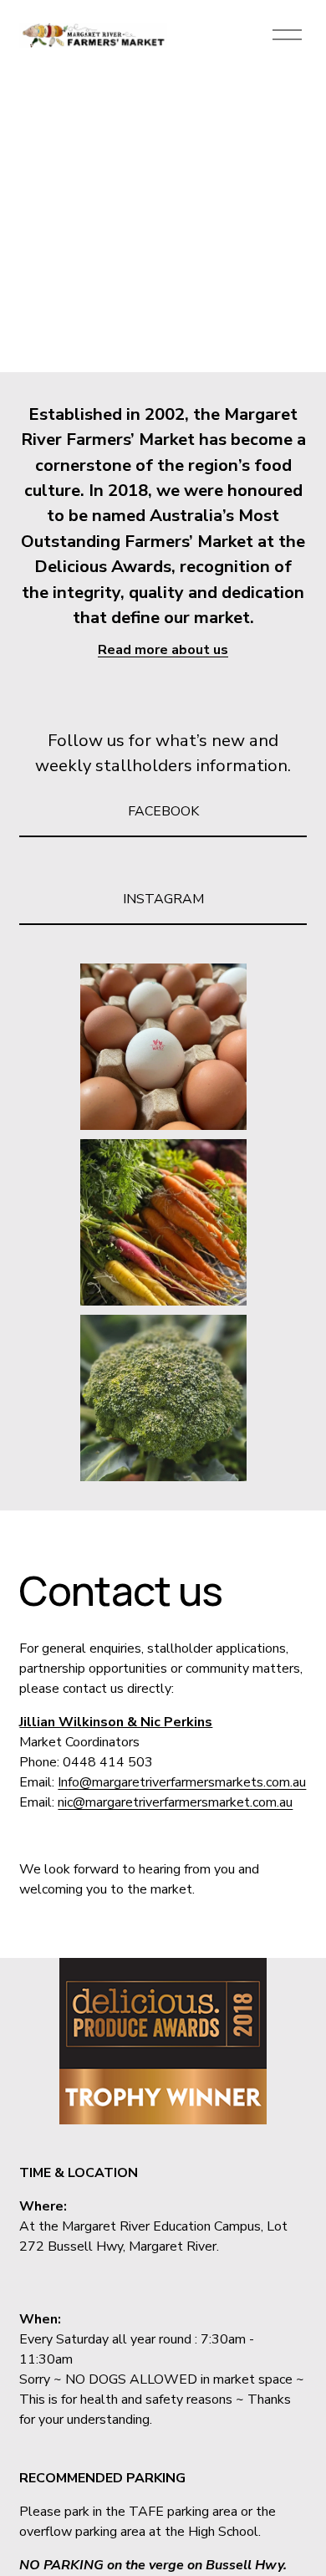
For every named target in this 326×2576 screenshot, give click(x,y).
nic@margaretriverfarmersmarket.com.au (175, 1802)
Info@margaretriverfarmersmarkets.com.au (182, 1782)
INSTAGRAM (163, 899)
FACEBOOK (163, 811)
